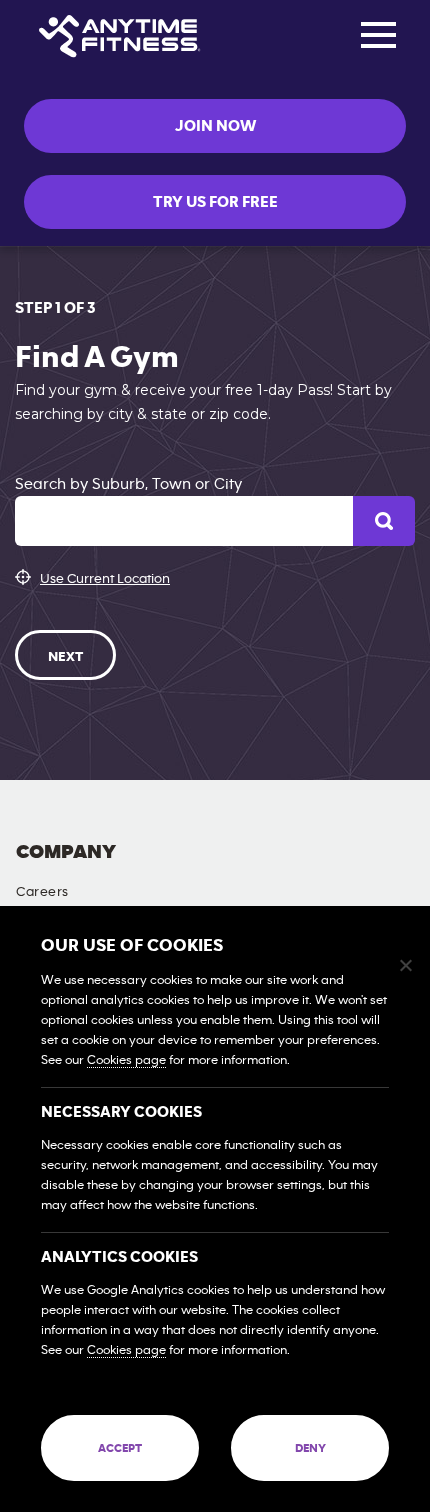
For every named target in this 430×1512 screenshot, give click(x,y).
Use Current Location (105, 579)
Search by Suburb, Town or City (128, 484)
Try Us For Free (215, 202)
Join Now (215, 126)
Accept (120, 1448)
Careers (42, 892)
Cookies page (126, 1060)
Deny (310, 1448)
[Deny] (405, 965)
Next (65, 657)
